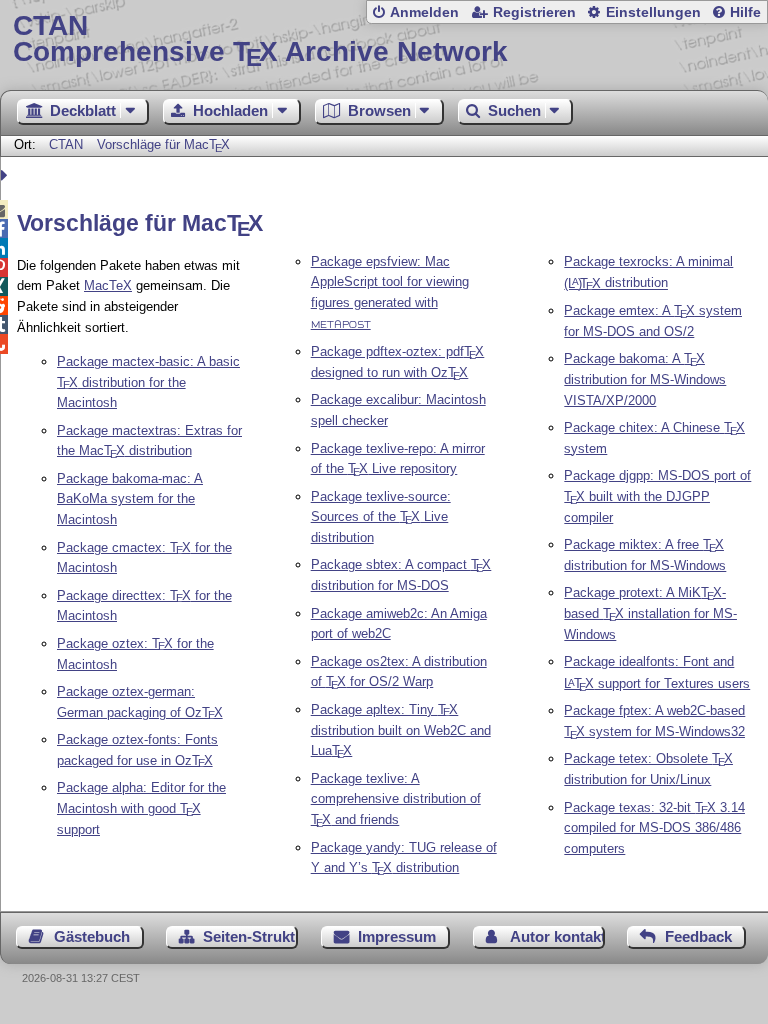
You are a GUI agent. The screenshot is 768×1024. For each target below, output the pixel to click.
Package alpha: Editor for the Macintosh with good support (141, 808)
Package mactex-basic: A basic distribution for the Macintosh (148, 382)
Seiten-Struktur (250, 936)
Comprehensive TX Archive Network (260, 39)
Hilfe (745, 12)
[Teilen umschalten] (6, 175)
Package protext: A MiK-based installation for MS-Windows (650, 613)
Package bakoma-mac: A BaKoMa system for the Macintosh (130, 499)
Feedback (698, 936)
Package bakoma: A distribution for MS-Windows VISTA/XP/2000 (645, 379)
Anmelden (424, 12)
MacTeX (108, 285)
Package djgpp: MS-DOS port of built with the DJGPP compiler (657, 496)
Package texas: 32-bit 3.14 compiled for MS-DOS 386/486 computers (654, 828)
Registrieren (534, 12)
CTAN (66, 144)
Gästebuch (92, 936)
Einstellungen (653, 12)
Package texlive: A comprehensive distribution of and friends (396, 799)
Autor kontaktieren (557, 936)
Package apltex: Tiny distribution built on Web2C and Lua (401, 730)
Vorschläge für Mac (163, 144)
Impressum (397, 936)
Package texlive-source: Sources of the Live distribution (381, 517)
